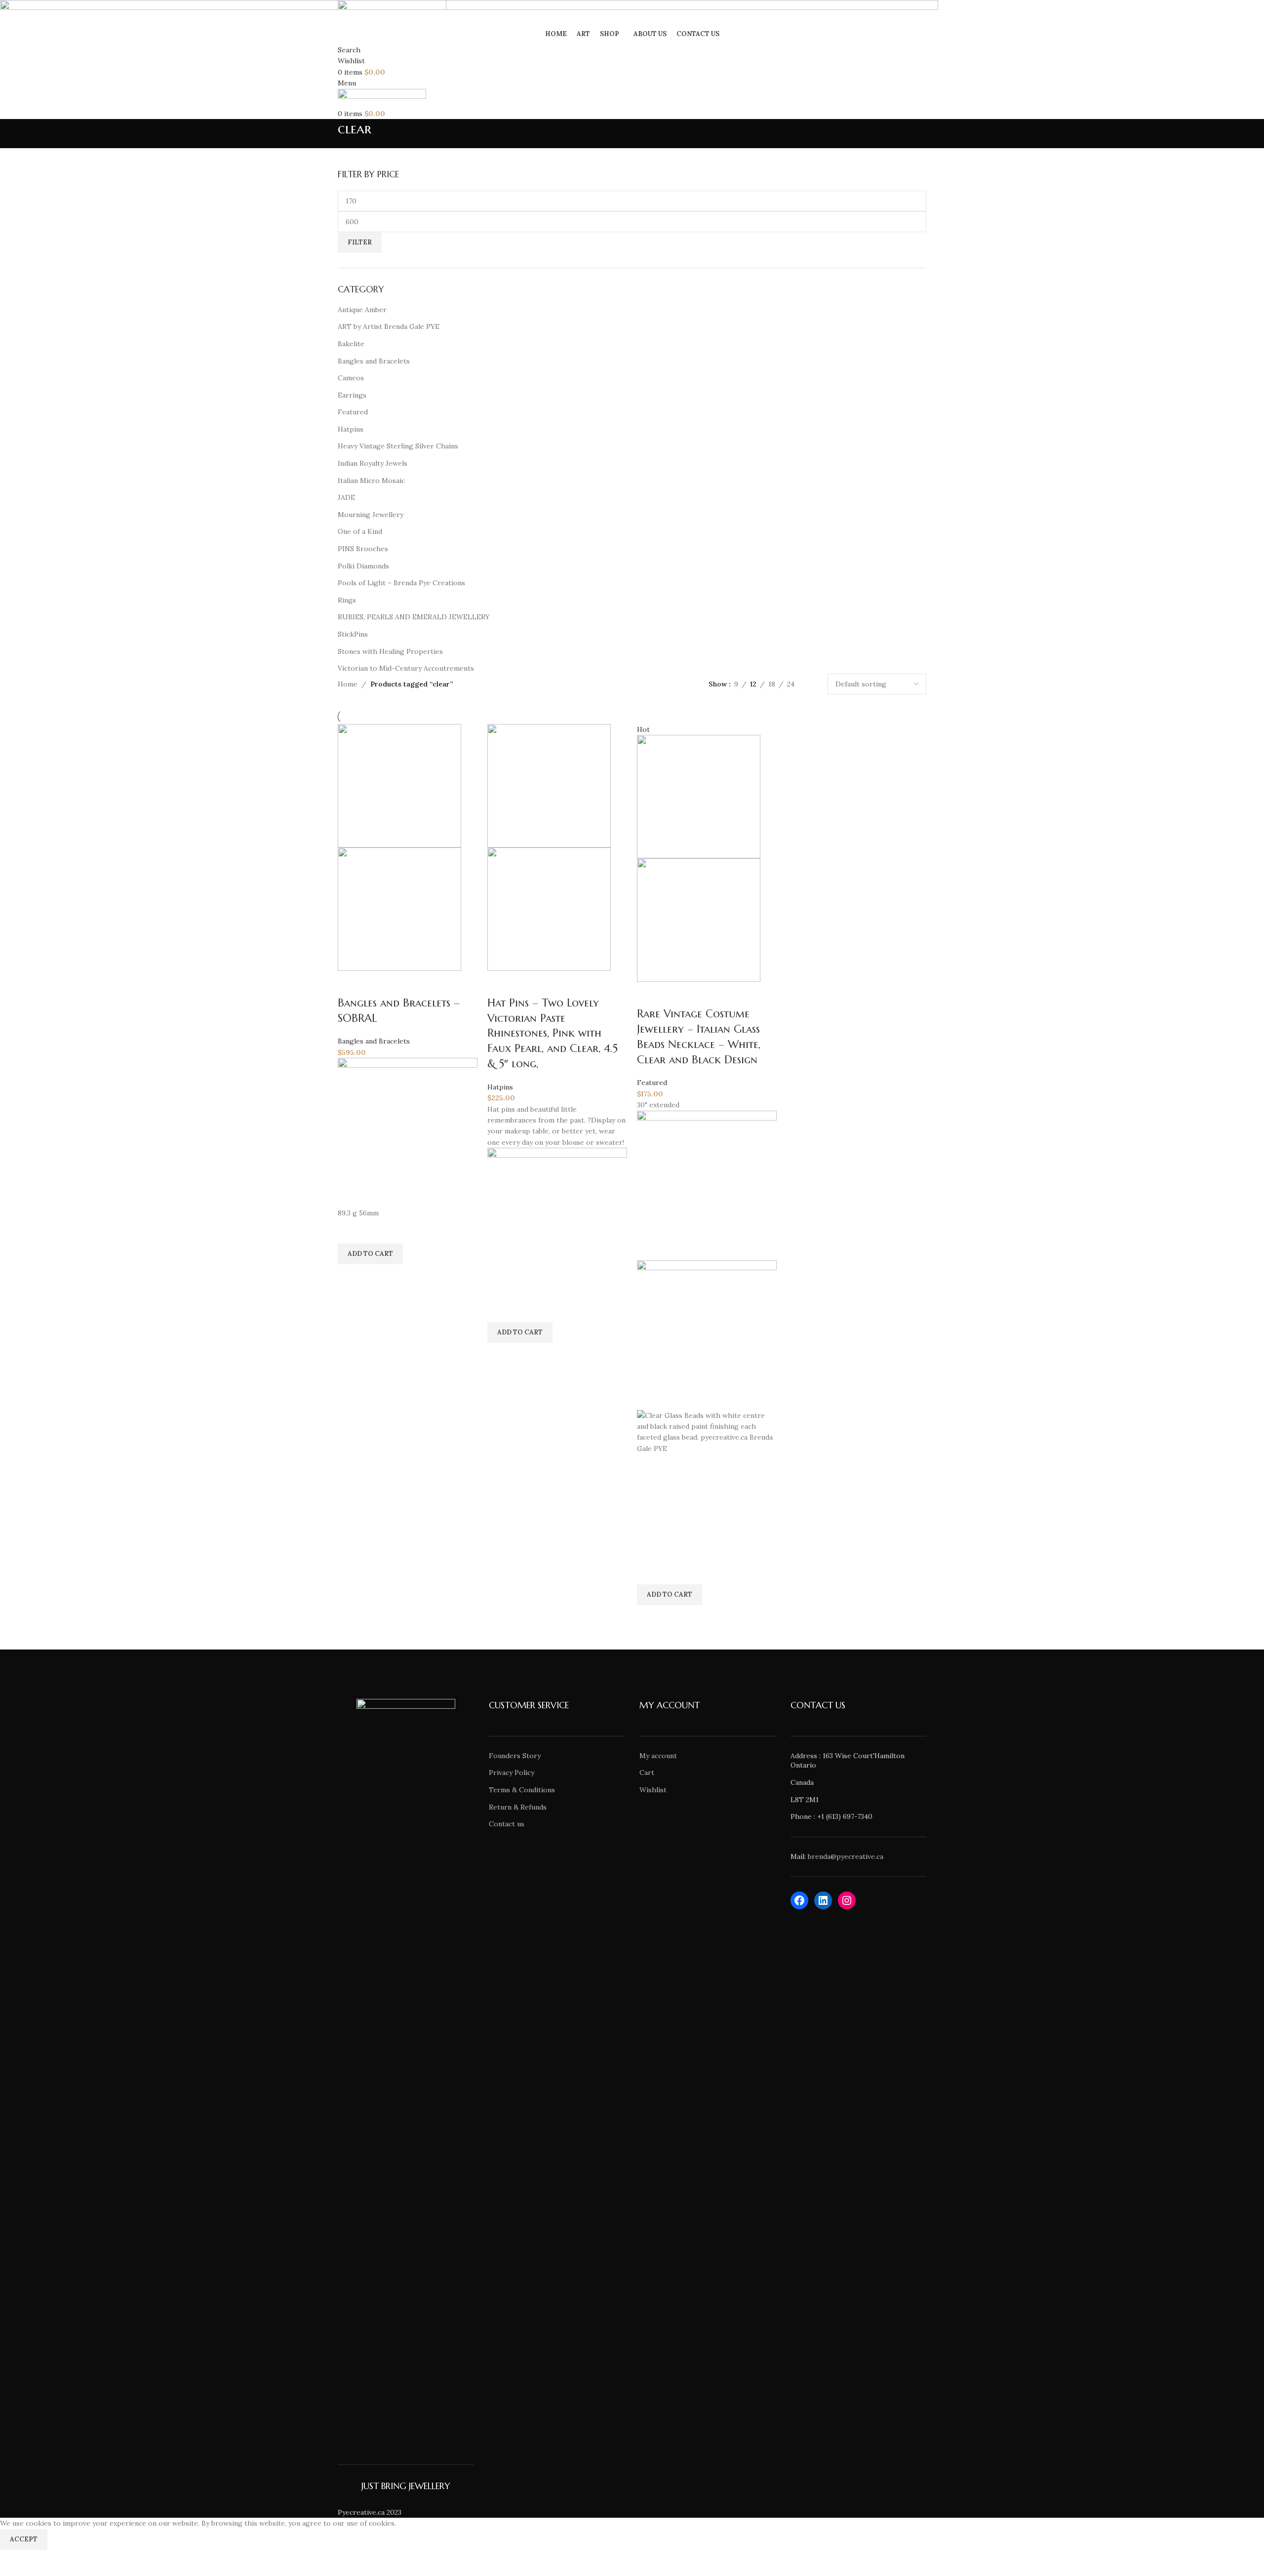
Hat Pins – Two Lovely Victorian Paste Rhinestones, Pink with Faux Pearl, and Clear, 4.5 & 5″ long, (553, 1033)
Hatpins (500, 1087)
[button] (370, 1254)
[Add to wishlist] (350, 1231)
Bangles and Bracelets (374, 1041)
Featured (652, 1083)
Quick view (350, 1277)
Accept (24, 2539)
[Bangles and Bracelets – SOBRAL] (399, 785)
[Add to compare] (350, 983)
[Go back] (325, 134)
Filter (360, 242)
